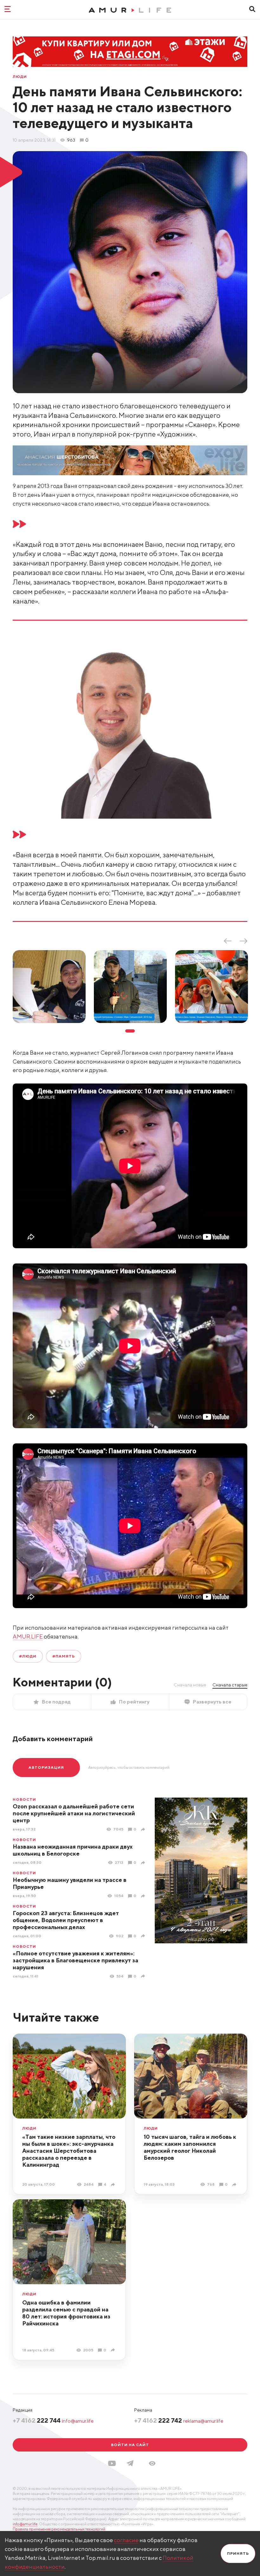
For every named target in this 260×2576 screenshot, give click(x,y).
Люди (20, 77)
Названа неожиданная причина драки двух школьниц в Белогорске (73, 1850)
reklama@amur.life (203, 2421)
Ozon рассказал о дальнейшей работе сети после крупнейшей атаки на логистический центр (74, 1813)
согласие (126, 2540)
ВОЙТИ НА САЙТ (130, 2445)
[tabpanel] (49, 987)
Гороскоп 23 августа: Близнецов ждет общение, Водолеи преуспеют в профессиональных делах (66, 1920)
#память (64, 1656)
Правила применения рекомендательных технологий (59, 2529)
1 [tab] (130, 1031)
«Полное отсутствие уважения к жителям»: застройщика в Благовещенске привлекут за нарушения (75, 1960)
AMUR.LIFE (28, 1636)
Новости (24, 1799)
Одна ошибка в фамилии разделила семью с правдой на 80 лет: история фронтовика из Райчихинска (66, 2313)
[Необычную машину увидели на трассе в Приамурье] (144, 1896)
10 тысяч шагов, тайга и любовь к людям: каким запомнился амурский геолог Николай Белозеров (190, 2147)
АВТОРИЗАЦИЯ (46, 1767)
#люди (28, 1656)
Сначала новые (190, 1685)
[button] (152, 2463)
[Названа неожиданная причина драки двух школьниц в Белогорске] (144, 1863)
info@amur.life (78, 2421)
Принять (238, 2553)
